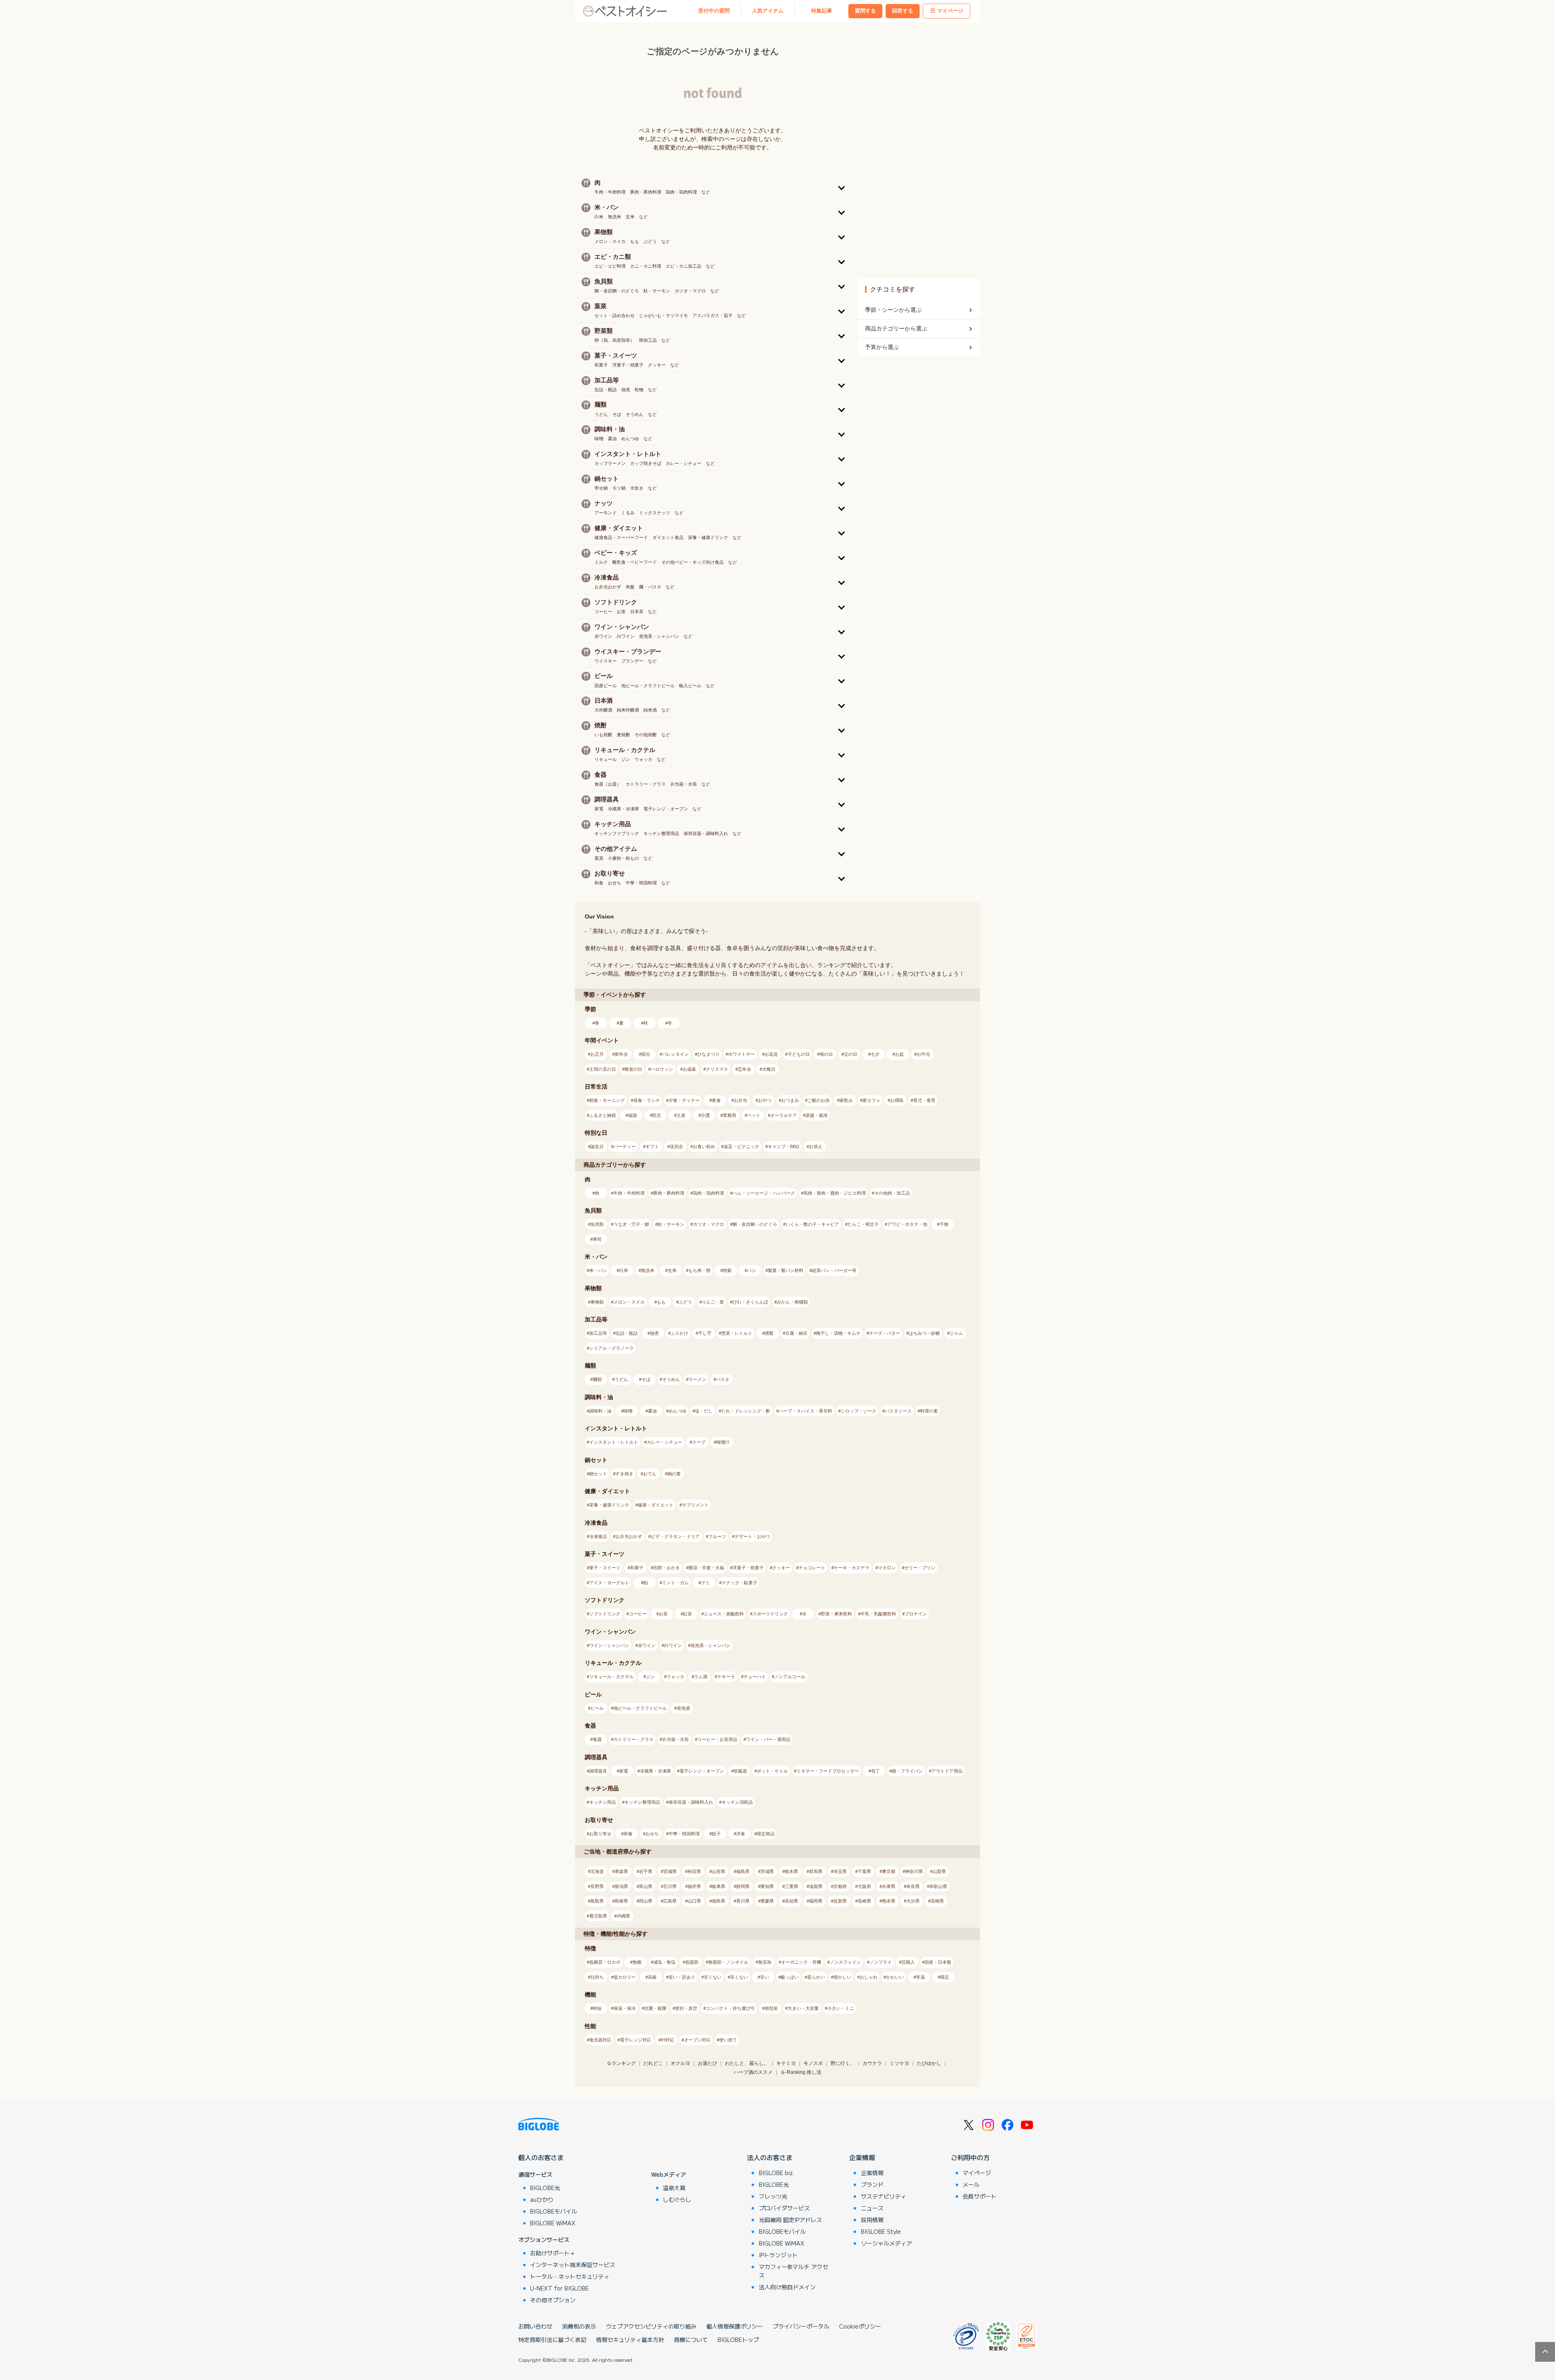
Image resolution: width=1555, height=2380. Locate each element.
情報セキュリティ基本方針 (630, 2340)
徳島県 (719, 1901)
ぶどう (685, 1302)
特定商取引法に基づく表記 (552, 2340)
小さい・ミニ (841, 2008)
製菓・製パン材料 (786, 1270)
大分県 (913, 1901)
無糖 (637, 1962)
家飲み (846, 1100)
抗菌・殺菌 (655, 2008)
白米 (624, 1270)
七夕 (875, 1054)
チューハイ (755, 1677)
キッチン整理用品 (642, 1802)
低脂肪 (692, 1962)
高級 (652, 1977)
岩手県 (646, 1871)
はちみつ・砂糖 (924, 1333)
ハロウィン (662, 1069)
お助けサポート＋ (553, 2253)
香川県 (743, 1901)
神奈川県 (914, 1871)
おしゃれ (869, 1977)
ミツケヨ (899, 2063)
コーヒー (638, 1614)
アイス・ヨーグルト (609, 1583)
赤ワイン (647, 1645)
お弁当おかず (629, 1536)
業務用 (730, 1115)
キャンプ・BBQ (784, 1146)
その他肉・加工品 (892, 1193)
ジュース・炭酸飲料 (724, 1614)
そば (646, 1379)
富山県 (646, 1886)
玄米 (672, 1270)
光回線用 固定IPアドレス (790, 2220)
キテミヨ (786, 2063)
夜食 (716, 1100)
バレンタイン (675, 1054)
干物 (944, 1224)
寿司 (597, 1239)
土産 (681, 1115)
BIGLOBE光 (545, 2188)
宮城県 (670, 1871)
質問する (865, 11)
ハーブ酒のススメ (753, 2072)
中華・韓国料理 (684, 1834)
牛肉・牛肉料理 (629, 1193)
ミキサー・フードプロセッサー (828, 1771)
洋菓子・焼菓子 (748, 1568)
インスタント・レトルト (614, 1442)
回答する (903, 11)
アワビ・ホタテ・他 (907, 1224)
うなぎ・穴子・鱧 (631, 1224)
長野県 (597, 1886)
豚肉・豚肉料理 (669, 1193)
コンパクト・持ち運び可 (730, 2008)
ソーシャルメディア (886, 2243)
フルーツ (717, 1536)
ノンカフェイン (845, 1962)
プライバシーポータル (801, 2326)
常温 (920, 1977)
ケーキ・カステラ (852, 1568)
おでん (650, 1474)
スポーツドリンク (770, 1614)
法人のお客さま (770, 2157)
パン (752, 1270)
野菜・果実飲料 (836, 1614)
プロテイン (916, 1614)
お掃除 (897, 1100)
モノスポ (813, 2063)
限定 (945, 1977)
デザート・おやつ (752, 1536)
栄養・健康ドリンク (609, 1505)
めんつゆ (677, 1411)
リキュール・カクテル (611, 1677)
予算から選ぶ (882, 347)
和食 (628, 1834)
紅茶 (688, 1614)
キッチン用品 (603, 1802)
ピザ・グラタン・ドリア (675, 1536)
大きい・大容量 (803, 2008)
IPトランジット (778, 2255)
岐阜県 (719, 1886)
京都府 (840, 1886)
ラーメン (697, 1379)
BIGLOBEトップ (738, 2340)
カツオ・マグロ (708, 1224)
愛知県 (767, 1886)
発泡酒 (683, 1708)
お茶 (663, 1614)
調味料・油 (600, 1411)
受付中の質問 (714, 11)
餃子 (716, 1834)
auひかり (542, 2199)
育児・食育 (924, 1100)
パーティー (625, 1146)
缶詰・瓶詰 (627, 1333)
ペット (754, 1115)
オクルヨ (680, 2063)
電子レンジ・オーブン (702, 1771)
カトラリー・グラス (634, 1739)
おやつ (765, 1100)
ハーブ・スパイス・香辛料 (805, 1411)
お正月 (597, 1054)
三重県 (791, 1886)
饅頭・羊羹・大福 (706, 1568)
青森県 (621, 1871)
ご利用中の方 (970, 2157)
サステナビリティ (884, 2196)
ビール (597, 1708)
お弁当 (740, 1100)
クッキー (781, 1568)
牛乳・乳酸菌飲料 (878, 1614)
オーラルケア (784, 1115)
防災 (657, 1115)
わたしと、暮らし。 (747, 2063)
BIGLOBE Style (881, 2231)
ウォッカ (675, 1677)
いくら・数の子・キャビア (812, 1224)
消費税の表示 (579, 2326)
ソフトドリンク (605, 1614)
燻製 (769, 1333)
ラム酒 (701, 1677)
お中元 (923, 1054)
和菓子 (637, 1568)
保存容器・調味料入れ (691, 1802)
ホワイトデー (741, 1054)
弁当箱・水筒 (675, 1739)
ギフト (652, 1146)
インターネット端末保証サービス (573, 2265)
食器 (597, 1739)
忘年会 (744, 1069)
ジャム (956, 1333)
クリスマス (717, 1069)
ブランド (872, 2184)
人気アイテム (768, 11)
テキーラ (726, 1677)
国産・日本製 (938, 1962)
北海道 (597, 1871)
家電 (624, 1771)
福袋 (633, 1115)
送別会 (676, 1146)
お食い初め (704, 1146)
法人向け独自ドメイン (787, 2287)
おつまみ (790, 1100)
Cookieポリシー (860, 2326)
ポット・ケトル (772, 1771)
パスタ (723, 1379)
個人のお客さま (541, 2157)
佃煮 (654, 1333)
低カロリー (625, 1977)
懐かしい (842, 1977)
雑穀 (727, 1270)
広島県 (670, 1901)
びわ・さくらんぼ (750, 1302)
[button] (713, 187)
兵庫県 (889, 1886)
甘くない (713, 1977)
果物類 (597, 1302)
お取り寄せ (600, 1834)
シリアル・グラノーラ (611, 1348)
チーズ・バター (885, 1333)
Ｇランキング (621, 2063)
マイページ (950, 11)
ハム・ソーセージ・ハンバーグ (764, 1193)
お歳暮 (689, 1069)
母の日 (826, 1054)
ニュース (872, 2208)
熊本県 (889, 1901)
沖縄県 (623, 1916)
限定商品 (766, 1834)
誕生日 (597, 1146)
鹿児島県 (598, 1916)
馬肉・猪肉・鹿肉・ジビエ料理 (835, 1193)
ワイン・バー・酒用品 (768, 1739)
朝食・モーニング (607, 1100)
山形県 (719, 1871)
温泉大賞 (674, 2188)
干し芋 (705, 1333)
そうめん (671, 1379)
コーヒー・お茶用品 (717, 1739)
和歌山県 (938, 1886)
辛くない (739, 1977)
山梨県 (939, 1871)
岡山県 (646, 1901)
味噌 (628, 1411)
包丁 (875, 1771)
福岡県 (816, 1901)
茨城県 (767, 1871)
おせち (652, 1834)
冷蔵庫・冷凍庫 (655, 1771)
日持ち (597, 1977)
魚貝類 (597, 1224)
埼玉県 (840, 1871)
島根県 (621, 1901)
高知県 (791, 1901)
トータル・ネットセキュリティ (570, 2276)
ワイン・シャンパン (609, 1645)
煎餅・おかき (667, 1568)
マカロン (887, 1568)
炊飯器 (740, 1771)
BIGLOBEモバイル (554, 2211)
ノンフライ (881, 1962)
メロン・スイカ (629, 1302)
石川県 (670, 1886)
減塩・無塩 (664, 1962)
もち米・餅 (700, 1270)
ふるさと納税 (603, 1115)
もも (661, 1302)
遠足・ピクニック (741, 1146)
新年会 (621, 1054)
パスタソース (898, 1411)
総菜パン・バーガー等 (834, 1270)
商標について (691, 2340)
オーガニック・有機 (801, 1962)
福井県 (694, 1886)
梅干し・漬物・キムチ (838, 1333)
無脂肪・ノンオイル (728, 1962)
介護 (705, 1115)
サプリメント (695, 1505)
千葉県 (864, 1871)
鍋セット (598, 1474)
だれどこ (653, 2063)
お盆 (899, 1054)
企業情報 (862, 2157)
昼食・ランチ (647, 1100)
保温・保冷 (625, 2008)
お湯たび (707, 2063)
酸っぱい (790, 1977)
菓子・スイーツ (605, 1568)
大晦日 (769, 1069)
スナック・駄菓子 (739, 1583)
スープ (699, 1442)
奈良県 (913, 1886)
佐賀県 (840, 1901)
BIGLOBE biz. (777, 2173)
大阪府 (864, 1886)
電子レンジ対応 (636, 2040)
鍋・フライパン (907, 1771)
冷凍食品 (598, 1536)
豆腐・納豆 (796, 1333)
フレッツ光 (773, 2196)
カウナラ (872, 2063)
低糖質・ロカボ (605, 1962)
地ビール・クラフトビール (640, 1708)
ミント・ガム (675, 1583)
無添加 (765, 1962)
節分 (646, 1054)
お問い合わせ (535, 2326)
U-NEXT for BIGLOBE (559, 2288)
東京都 (889, 1871)
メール (971, 2184)
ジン (650, 1677)
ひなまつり (708, 1054)
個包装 (771, 2008)
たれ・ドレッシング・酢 (746, 1411)
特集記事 (822, 11)
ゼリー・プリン (920, 1568)
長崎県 (864, 1901)
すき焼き (624, 1474)
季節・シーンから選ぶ (893, 310)
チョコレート (812, 1568)
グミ (705, 1583)
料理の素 (929, 1411)
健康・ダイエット (656, 1505)
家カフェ (871, 1100)
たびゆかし (929, 2063)
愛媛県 (767, 1901)
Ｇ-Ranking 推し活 (801, 2072)
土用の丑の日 (603, 1069)
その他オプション (553, 2300)
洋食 (741, 1834)
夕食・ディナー (684, 1100)
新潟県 (621, 1886)
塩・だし (704, 1411)
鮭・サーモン (671, 1224)
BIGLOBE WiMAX (553, 2223)
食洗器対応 (600, 2040)
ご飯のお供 (819, 1100)
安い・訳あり (682, 1977)
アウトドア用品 (947, 1771)
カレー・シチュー (665, 1442)
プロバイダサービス (784, 2208)
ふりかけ (680, 1333)
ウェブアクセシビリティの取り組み (651, 2326)
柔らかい (816, 1977)
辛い (765, 1977)
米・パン (598, 1270)
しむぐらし (677, 2199)
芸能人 (908, 1962)
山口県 (694, 1901)
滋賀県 (816, 1886)
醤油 (652, 1411)
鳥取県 (597, 1901)
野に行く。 (843, 2063)
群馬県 (816, 1871)
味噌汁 (723, 1442)
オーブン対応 (697, 2040)
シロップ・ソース (858, 1411)
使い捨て (728, 2040)
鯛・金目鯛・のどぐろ (755, 1224)
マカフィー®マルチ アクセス (793, 2271)
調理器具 (598, 1771)
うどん (621, 1379)
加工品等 (598, 1333)
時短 (597, 2008)
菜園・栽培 (817, 1115)
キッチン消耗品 (737, 1802)
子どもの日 (799, 1054)
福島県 (743, 1871)
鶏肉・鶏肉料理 (708, 1193)
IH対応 (668, 2040)
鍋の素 (674, 1474)
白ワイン (673, 1645)
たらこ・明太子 (863, 1224)
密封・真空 (686, 2008)
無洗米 (648, 1270)
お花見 (771, 1054)
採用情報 (872, 2220)
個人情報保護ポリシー (735, 2326)
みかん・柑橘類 (792, 1302)
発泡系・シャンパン (710, 1645)
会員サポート (980, 2196)
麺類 (597, 1379)
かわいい (895, 1977)
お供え (816, 1146)
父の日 (851, 1054)
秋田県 (694, 1871)
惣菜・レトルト (737, 1333)
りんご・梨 (713, 1302)
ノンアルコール (790, 1677)
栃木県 (791, 1871)
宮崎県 (937, 1901)
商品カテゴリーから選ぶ (896, 328)
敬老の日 (633, 1069)
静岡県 (743, 1886)
